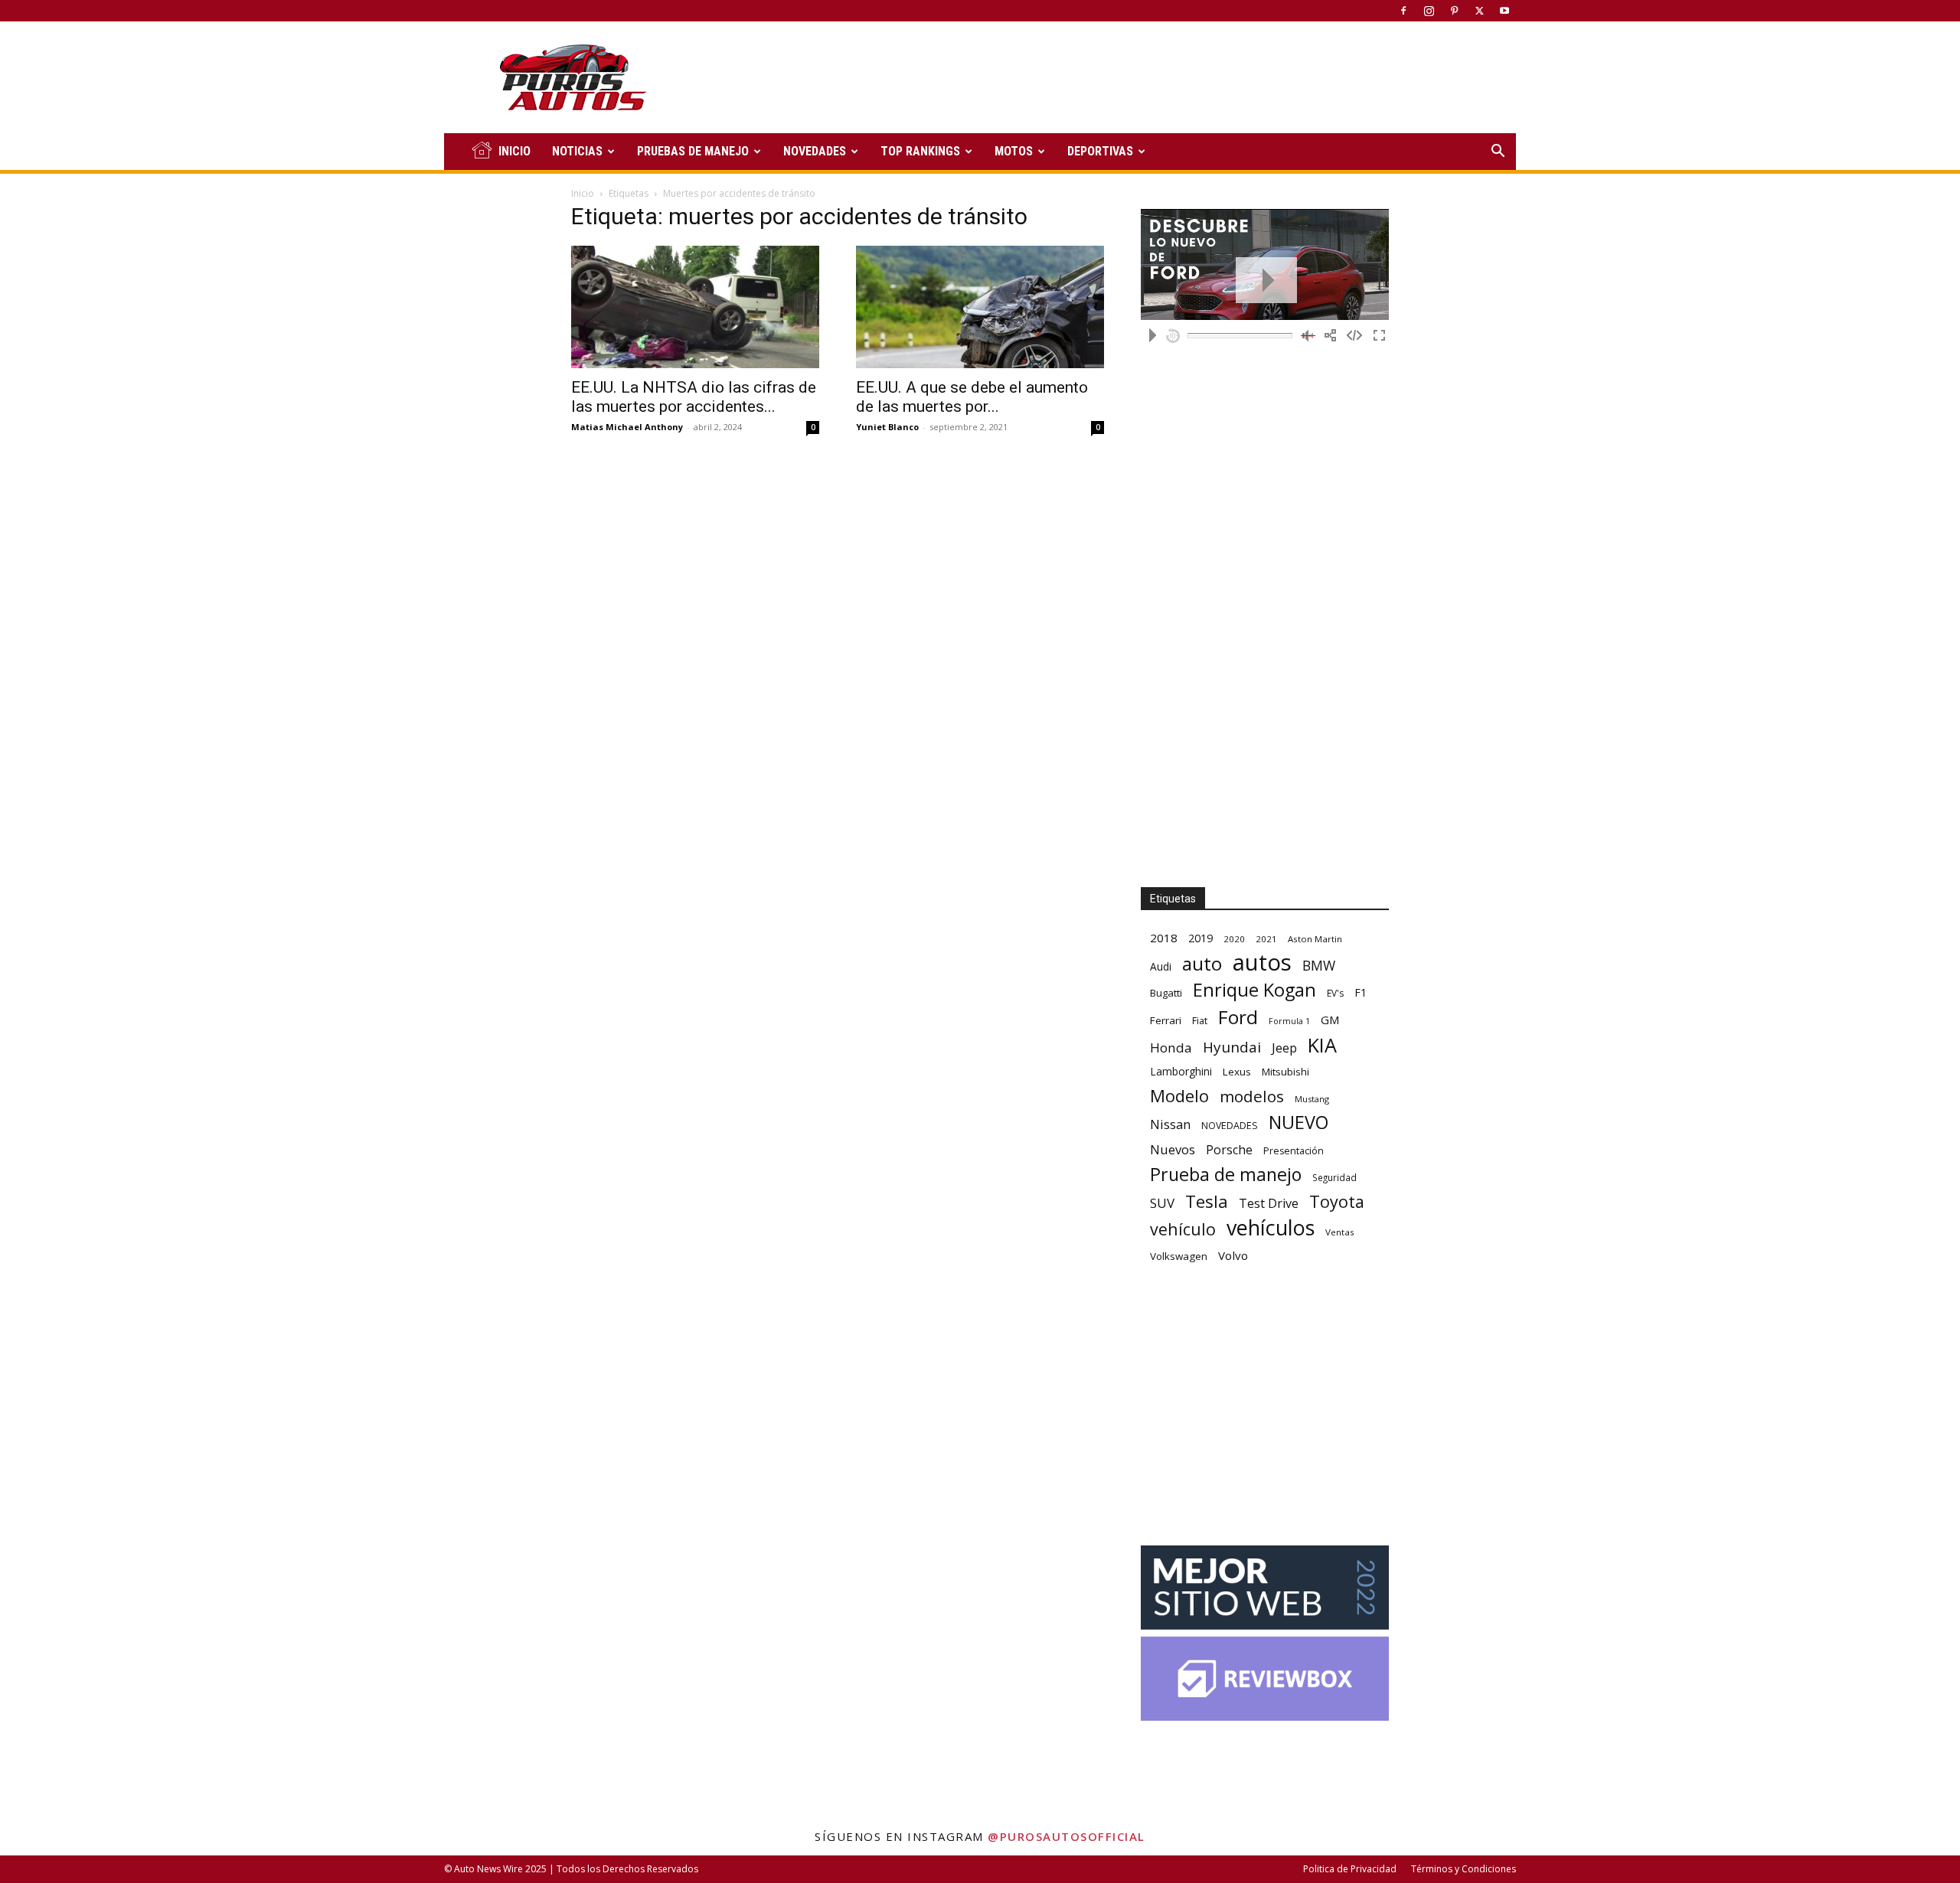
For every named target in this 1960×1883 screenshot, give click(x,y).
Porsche (1229, 1150)
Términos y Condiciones (1463, 1869)
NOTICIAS (577, 151)
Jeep (1284, 1048)
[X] (1479, 11)
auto (1202, 963)
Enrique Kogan (1254, 990)
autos (1262, 963)
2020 (1234, 939)
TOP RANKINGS (920, 151)
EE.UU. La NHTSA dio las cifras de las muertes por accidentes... (694, 397)
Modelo (1179, 1096)
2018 (1164, 938)
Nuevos (1173, 1149)
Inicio (583, 193)
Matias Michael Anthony (627, 427)
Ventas (1340, 1232)
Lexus (1237, 1072)
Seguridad (1334, 1177)
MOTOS (1014, 151)
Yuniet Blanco (887, 427)
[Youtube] (1504, 11)
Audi (1161, 966)
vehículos (1271, 1227)
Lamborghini (1181, 1071)
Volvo (1233, 1255)
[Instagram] (1429, 11)
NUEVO (1298, 1123)
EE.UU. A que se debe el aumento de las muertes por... (972, 397)
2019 (1200, 938)
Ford (1238, 1017)
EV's (1335, 993)
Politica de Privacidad (1350, 1869)
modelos (1252, 1097)
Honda (1171, 1048)
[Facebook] (1403, 11)
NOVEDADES (815, 151)
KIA (1322, 1045)
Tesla (1207, 1201)
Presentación (1294, 1151)
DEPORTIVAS (1100, 151)
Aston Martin (1315, 939)
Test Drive (1269, 1204)
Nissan (1170, 1124)
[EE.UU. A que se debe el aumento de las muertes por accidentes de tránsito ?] (980, 307)
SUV (1162, 1203)
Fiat (1200, 1021)
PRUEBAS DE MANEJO (693, 151)
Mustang (1312, 1099)
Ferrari (1166, 1020)
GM (1330, 1020)
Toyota (1337, 1201)
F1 (1361, 992)
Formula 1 (1289, 1021)
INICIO (514, 151)
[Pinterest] (1454, 11)
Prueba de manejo (1226, 1175)
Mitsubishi (1285, 1072)
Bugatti (1166, 993)
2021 (1266, 939)
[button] (1498, 153)
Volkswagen (1179, 1256)
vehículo (1183, 1229)
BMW (1319, 966)
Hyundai (1232, 1048)
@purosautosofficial (1067, 1836)
